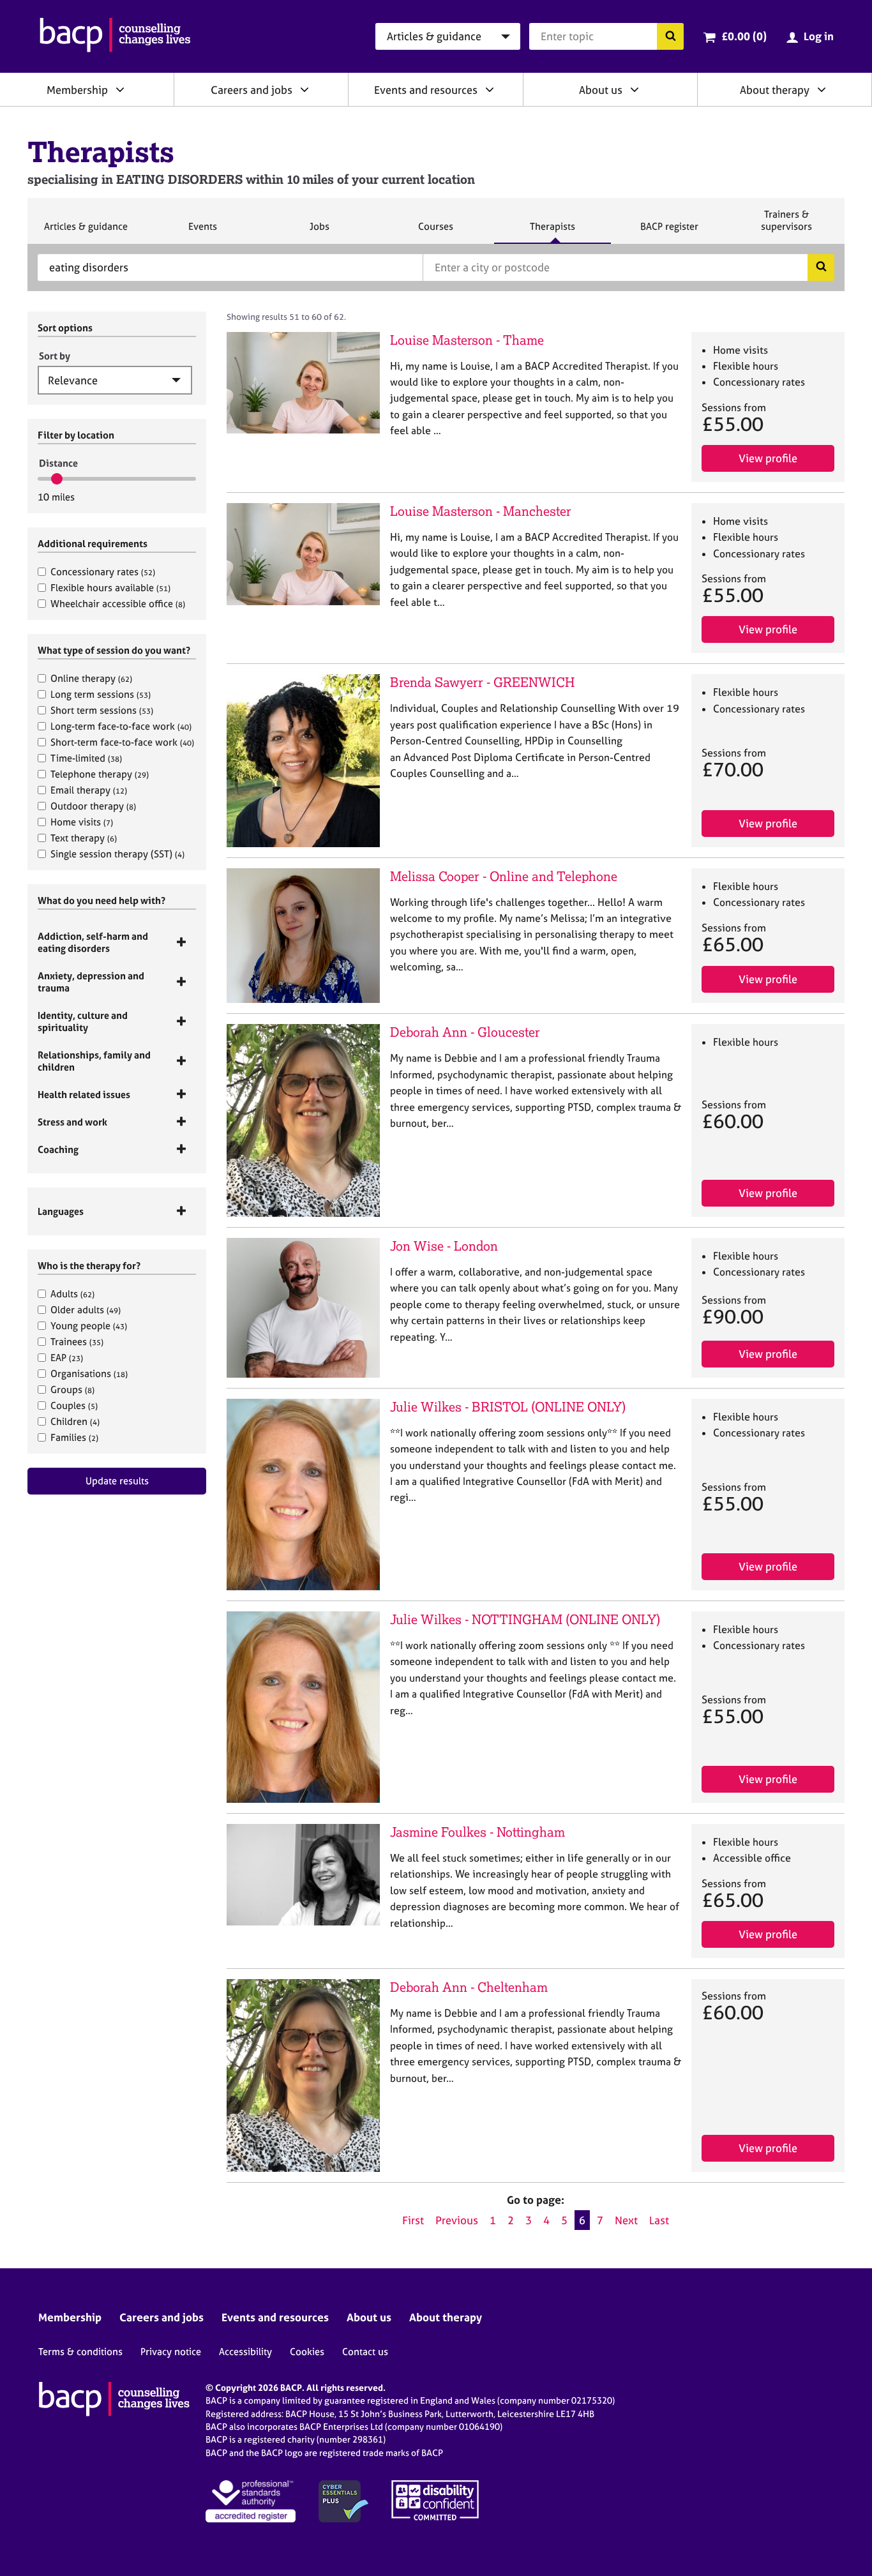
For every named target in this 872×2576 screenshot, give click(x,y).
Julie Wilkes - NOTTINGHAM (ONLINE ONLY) (525, 1619)
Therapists (552, 232)
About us (601, 90)
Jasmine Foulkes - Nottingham (477, 1832)
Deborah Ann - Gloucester (465, 1032)
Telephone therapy (100, 774)
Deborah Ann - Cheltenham (469, 1987)
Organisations (89, 1374)
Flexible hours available (110, 588)
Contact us (365, 2352)
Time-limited (86, 758)
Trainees (77, 1342)
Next (626, 2220)
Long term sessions (101, 694)
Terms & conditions (80, 2352)
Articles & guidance (86, 232)
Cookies (307, 2352)
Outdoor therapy (93, 806)
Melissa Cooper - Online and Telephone (504, 876)
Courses (435, 232)
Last (659, 2220)
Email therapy (89, 790)
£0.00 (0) (744, 36)
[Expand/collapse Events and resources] (490, 89)
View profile (768, 458)
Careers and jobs (252, 90)
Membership (77, 90)
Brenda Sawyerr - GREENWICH (482, 682)
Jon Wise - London (444, 1246)
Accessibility (245, 2352)
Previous (457, 2220)
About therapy (775, 90)
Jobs (319, 232)
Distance (58, 463)
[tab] (117, 942)
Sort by (55, 356)
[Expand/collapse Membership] (120, 89)
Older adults (86, 1310)
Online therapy (91, 678)
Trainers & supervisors (786, 226)
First (413, 2220)
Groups (72, 1390)
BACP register (669, 232)
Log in (819, 36)
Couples (74, 1405)
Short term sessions (102, 710)
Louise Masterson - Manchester (481, 511)
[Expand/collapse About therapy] (822, 89)
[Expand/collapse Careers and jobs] (304, 89)
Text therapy (84, 838)
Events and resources (426, 90)
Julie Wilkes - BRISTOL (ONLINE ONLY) (508, 1407)
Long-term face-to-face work (121, 726)
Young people (89, 1326)
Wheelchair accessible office (118, 604)
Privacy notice (171, 2352)
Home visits (82, 822)
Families (74, 1437)
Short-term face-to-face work (122, 742)
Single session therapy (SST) (117, 854)
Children (75, 1421)
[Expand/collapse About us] (635, 89)
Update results (117, 1481)
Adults (72, 1294)
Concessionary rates (103, 572)
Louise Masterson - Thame (467, 340)
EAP (67, 1358)
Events (202, 232)
